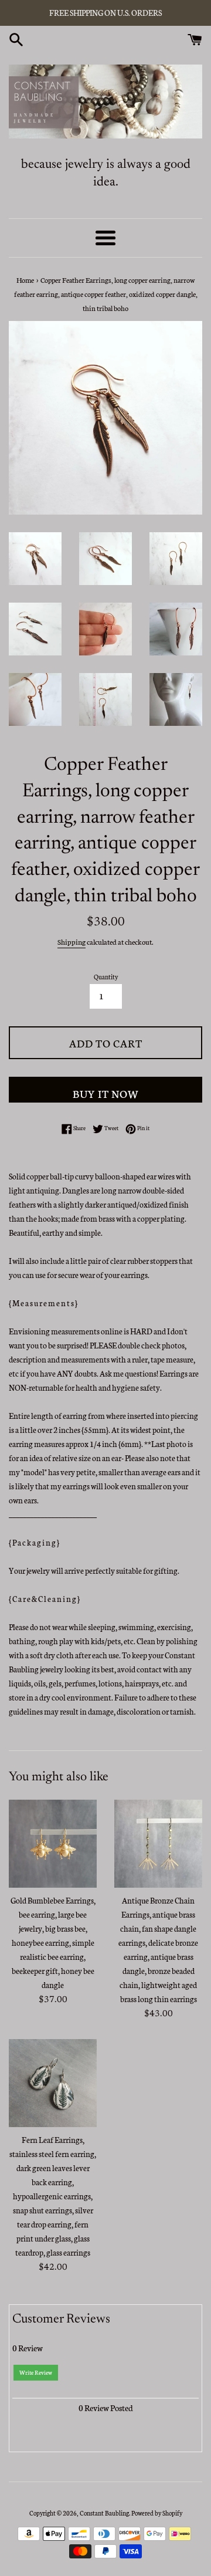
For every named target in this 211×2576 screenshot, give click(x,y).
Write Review (36, 2372)
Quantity (106, 977)
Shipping (72, 942)
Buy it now (106, 1093)
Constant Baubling (104, 2513)
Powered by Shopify (157, 2513)
